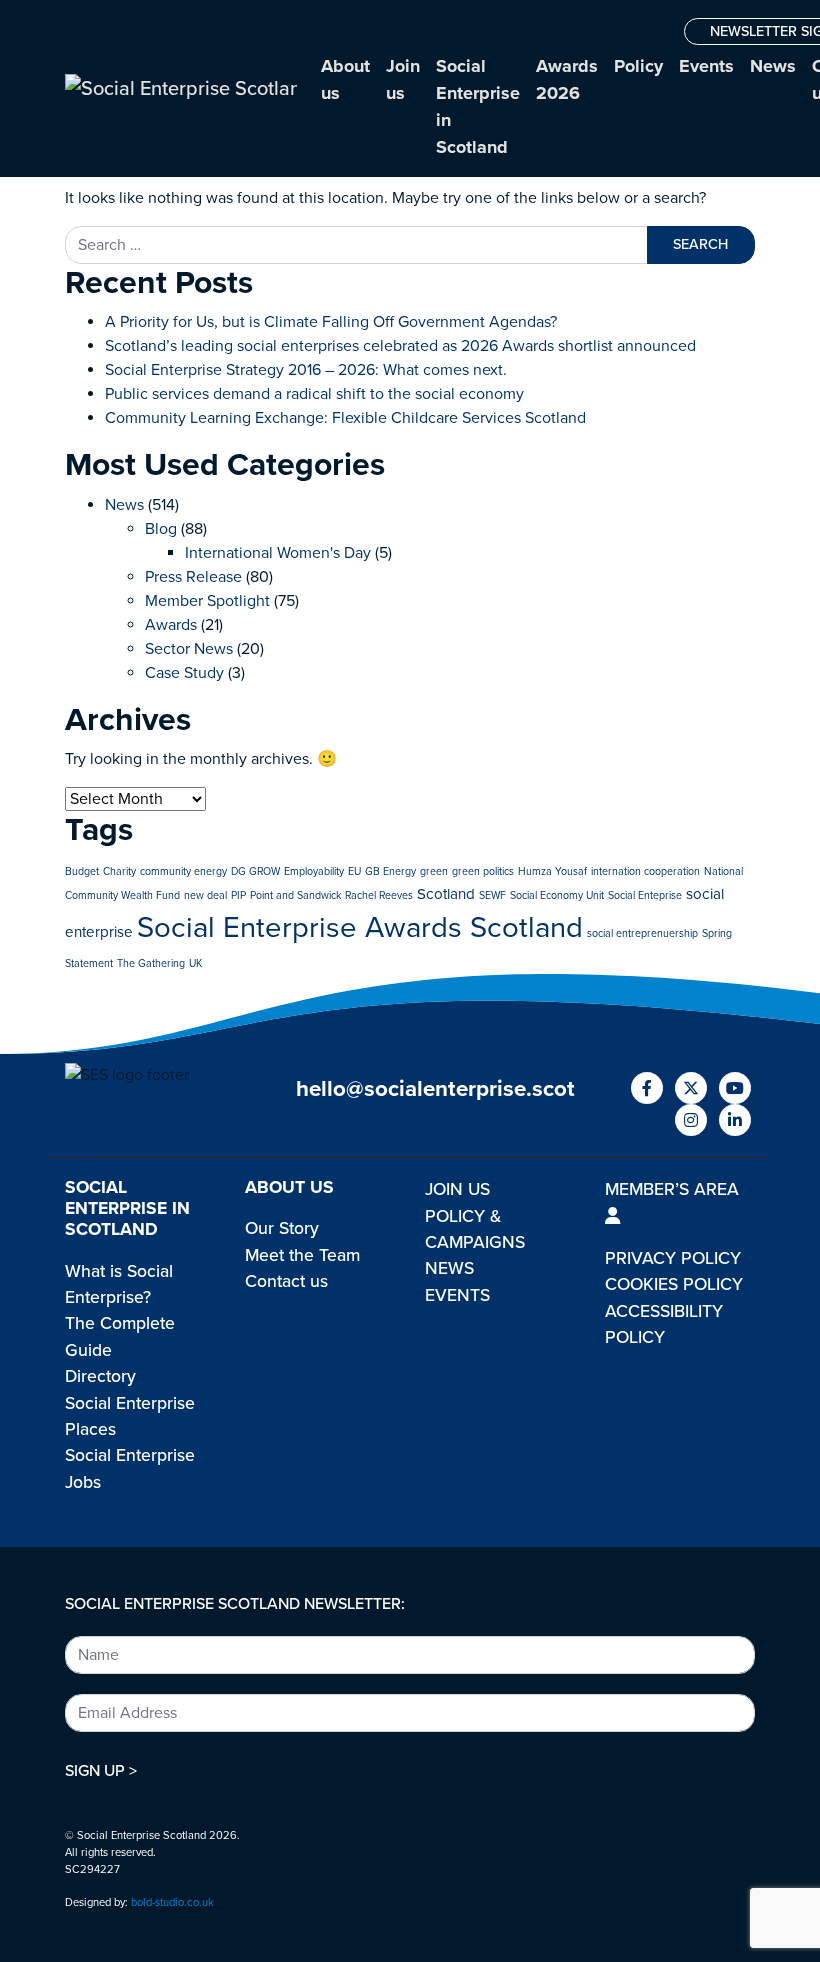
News (773, 66)
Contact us (286, 1281)
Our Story (282, 1228)
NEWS (449, 1268)
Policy (638, 66)
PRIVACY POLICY (673, 1258)
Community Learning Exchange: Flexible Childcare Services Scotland (345, 418)
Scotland (446, 894)
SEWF (492, 895)
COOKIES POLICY (674, 1284)
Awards (171, 625)
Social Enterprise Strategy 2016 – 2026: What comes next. (306, 370)
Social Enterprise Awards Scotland (360, 927)
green (434, 871)
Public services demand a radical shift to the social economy (314, 394)
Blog (161, 529)
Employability (314, 871)
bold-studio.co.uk (172, 1902)
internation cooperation (645, 871)
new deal (205, 895)
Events (706, 66)
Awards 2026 (567, 79)
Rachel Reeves (379, 895)
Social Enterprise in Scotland (478, 106)
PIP (238, 895)
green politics (483, 871)
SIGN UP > (101, 1771)
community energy (183, 871)
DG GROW (255, 871)
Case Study (184, 673)
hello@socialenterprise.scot (435, 1088)
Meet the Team (302, 1255)
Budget (82, 871)
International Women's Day (278, 553)
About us (345, 79)
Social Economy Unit (557, 895)
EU (354, 871)
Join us (403, 79)
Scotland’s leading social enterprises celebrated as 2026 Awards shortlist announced (400, 346)
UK (195, 963)
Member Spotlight (207, 601)
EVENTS (457, 1295)
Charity (119, 871)
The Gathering (151, 963)
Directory (100, 1376)
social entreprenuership (642, 933)
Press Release (193, 577)
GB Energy (390, 871)
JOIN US (457, 1189)
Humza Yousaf (552, 871)
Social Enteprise (645, 895)
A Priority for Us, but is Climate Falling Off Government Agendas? (331, 322)
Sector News (189, 649)
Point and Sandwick (295, 895)
